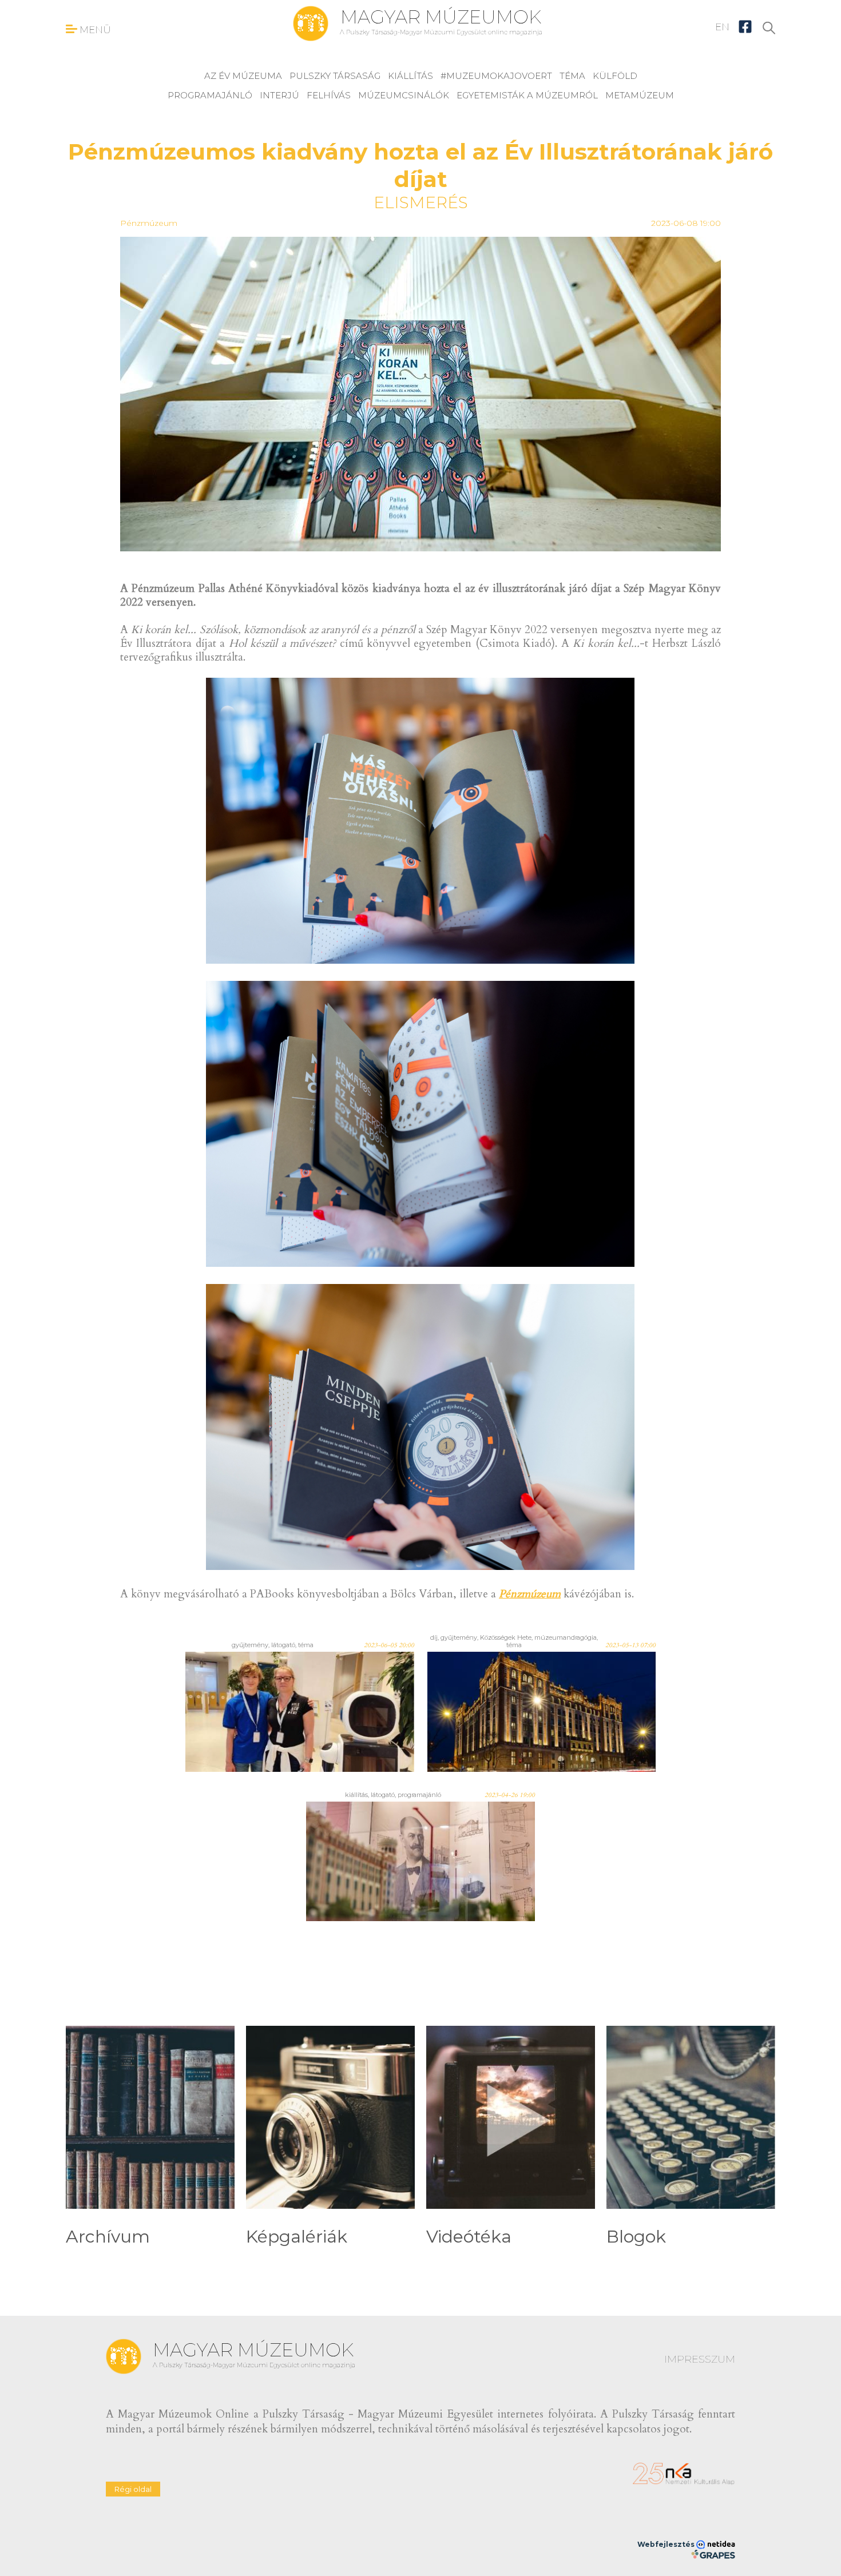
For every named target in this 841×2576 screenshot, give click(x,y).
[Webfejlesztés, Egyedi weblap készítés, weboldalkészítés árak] (713, 2554)
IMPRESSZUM (700, 2359)
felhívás (329, 95)
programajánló (210, 95)
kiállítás (410, 76)
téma (572, 76)
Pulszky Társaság (335, 76)
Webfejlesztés (667, 2544)
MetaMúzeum (640, 95)
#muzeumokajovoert (496, 76)
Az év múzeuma (243, 76)
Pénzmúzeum (149, 223)
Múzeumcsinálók (404, 95)
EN (722, 27)
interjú (279, 95)
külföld (615, 76)
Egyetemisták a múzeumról (527, 95)
